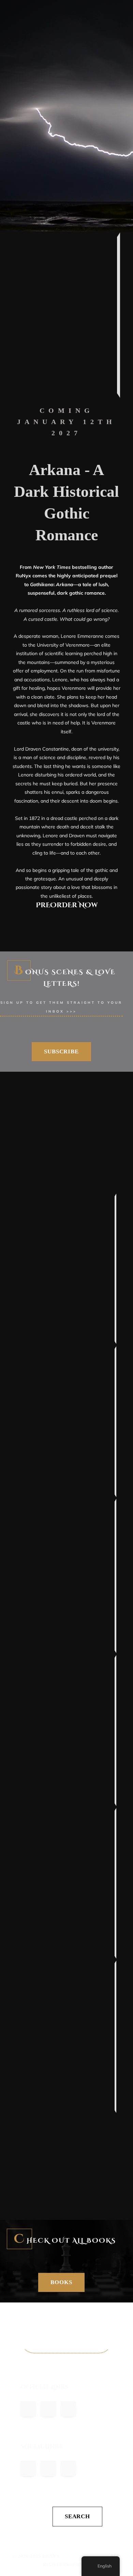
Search (77, 2516)
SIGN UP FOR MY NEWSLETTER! (66, 2340)
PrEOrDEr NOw (67, 905)
